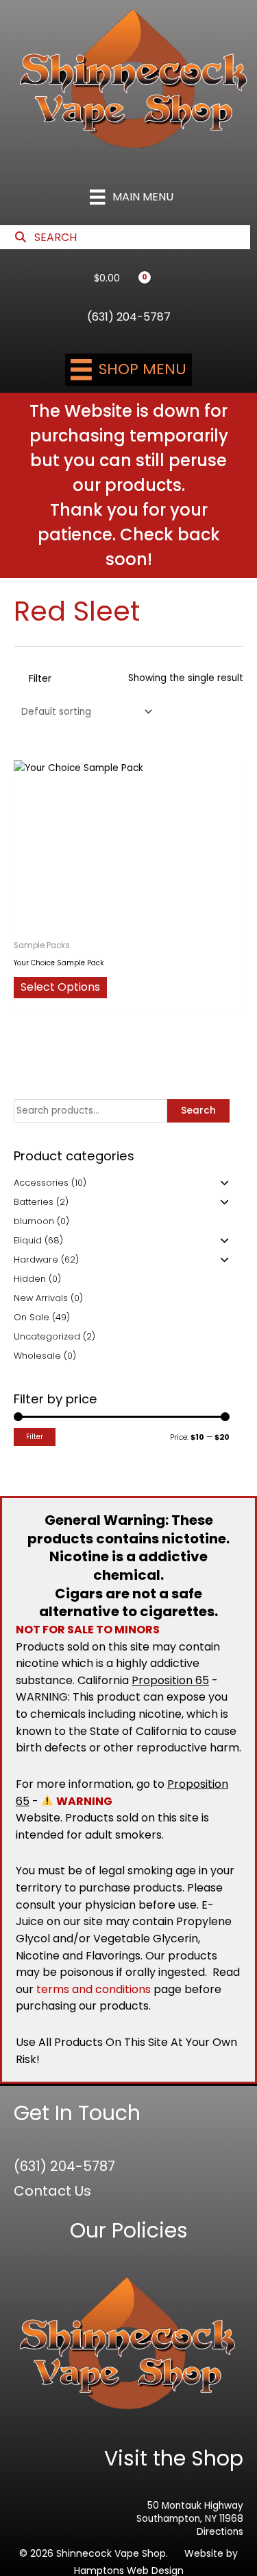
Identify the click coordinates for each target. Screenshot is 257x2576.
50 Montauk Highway (195, 2506)
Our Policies (129, 2230)
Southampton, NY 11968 (190, 2519)
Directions (220, 2532)
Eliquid (28, 1240)
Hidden (30, 1279)
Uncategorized (47, 1336)
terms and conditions (94, 1989)
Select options (60, 987)
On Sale (32, 1317)
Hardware (36, 1260)
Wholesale (37, 1356)
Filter (35, 1437)
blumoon (34, 1221)
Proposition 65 (170, 1680)
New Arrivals (41, 1298)
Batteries (34, 1202)
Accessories (41, 1183)
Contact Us (52, 2191)
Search (198, 1111)
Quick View (128, 922)
